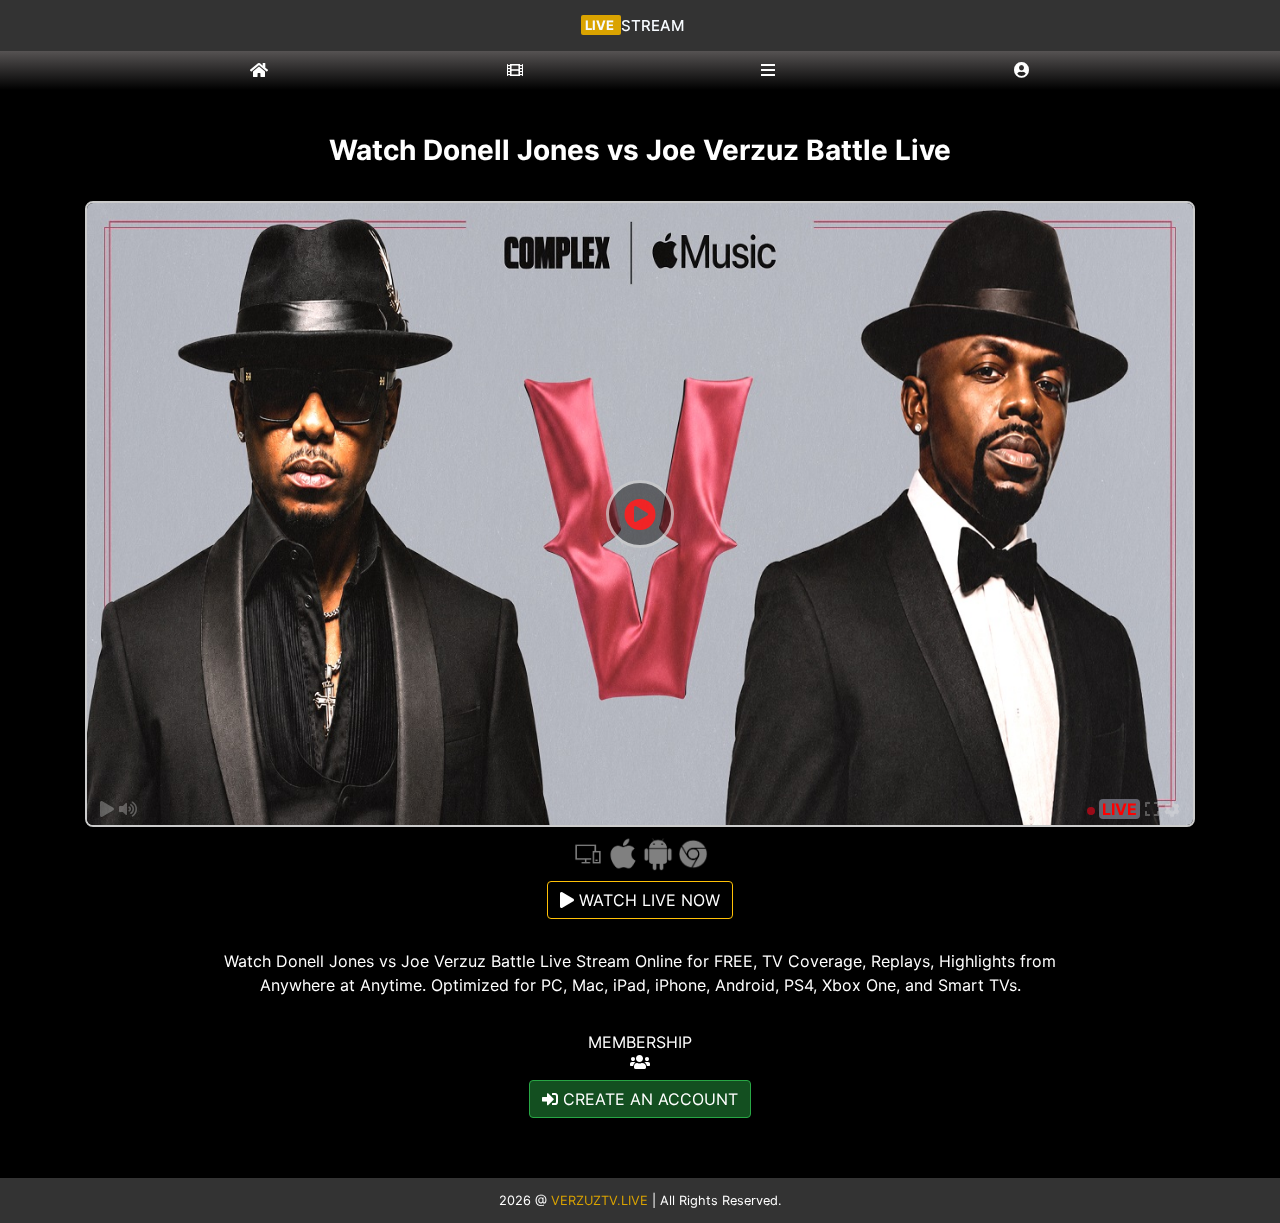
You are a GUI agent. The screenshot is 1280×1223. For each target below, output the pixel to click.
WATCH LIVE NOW (647, 900)
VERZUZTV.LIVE (599, 1200)
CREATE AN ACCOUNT (648, 1099)
